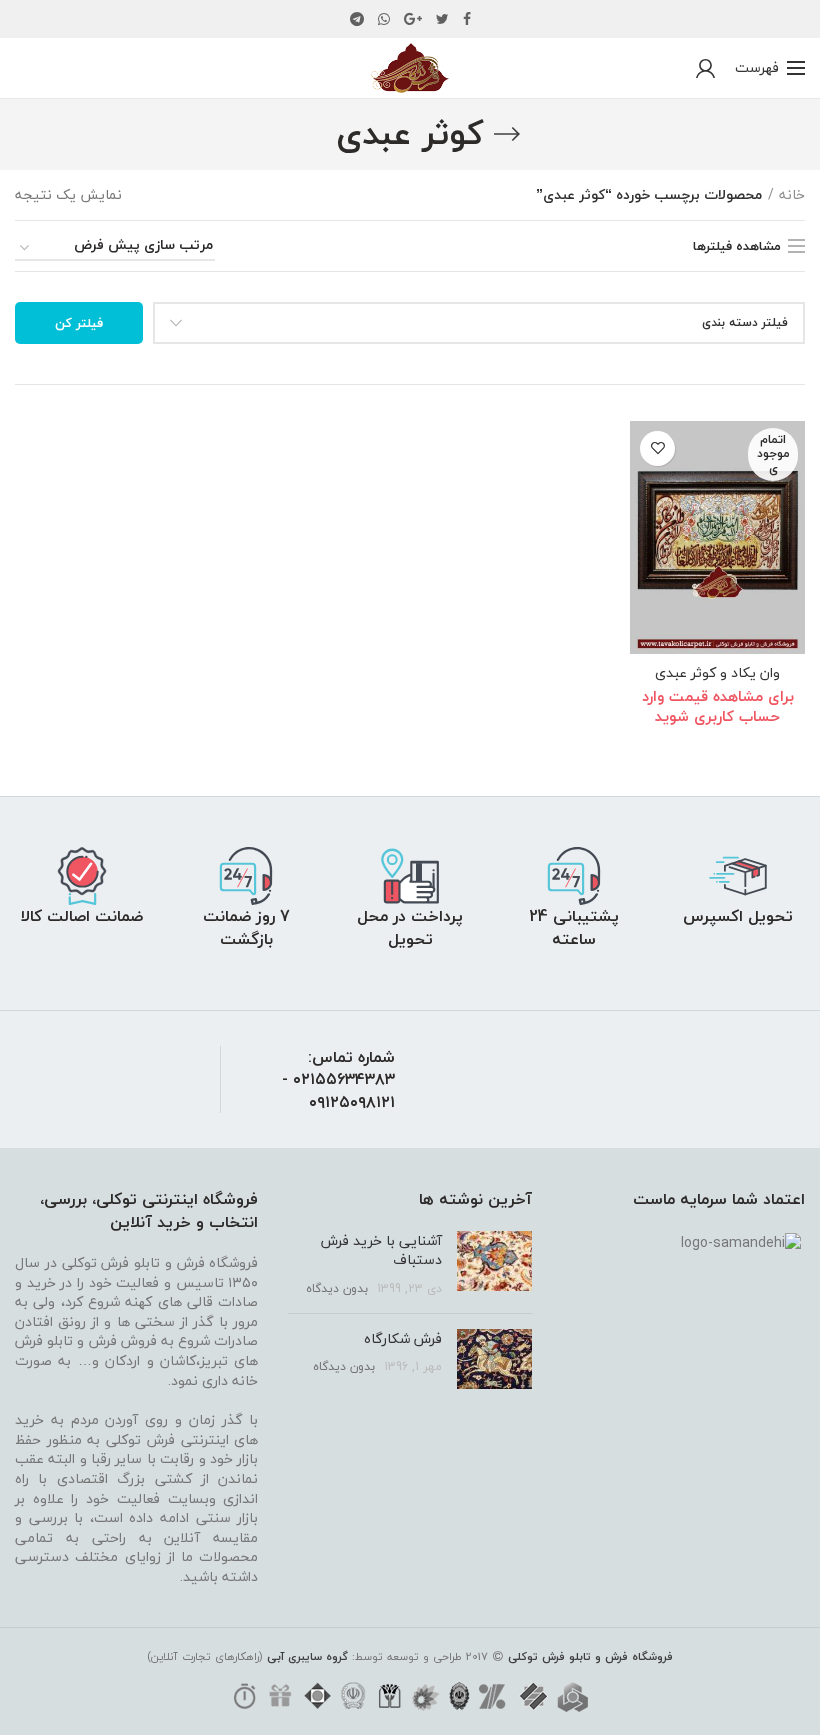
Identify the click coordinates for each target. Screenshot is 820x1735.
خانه (792, 195)
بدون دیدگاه (337, 1288)
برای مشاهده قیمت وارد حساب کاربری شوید (718, 706)
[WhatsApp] (384, 19)
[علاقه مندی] (657, 448)
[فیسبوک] (467, 19)
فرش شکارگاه (403, 1338)
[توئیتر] (442, 19)
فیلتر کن (79, 323)
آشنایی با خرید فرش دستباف (381, 1250)
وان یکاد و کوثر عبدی (717, 673)
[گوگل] (413, 19)
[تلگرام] (357, 19)
